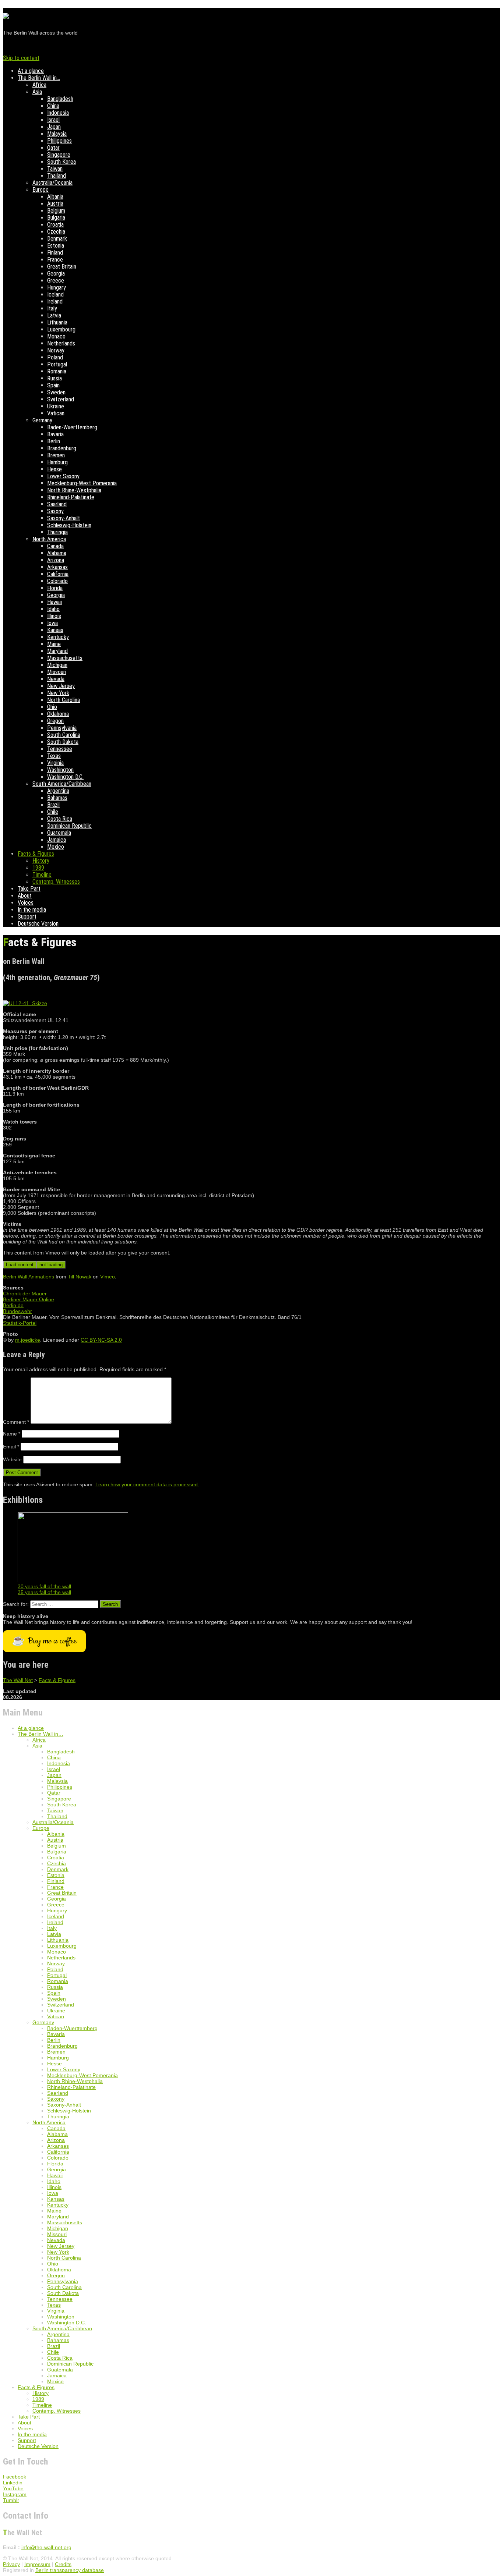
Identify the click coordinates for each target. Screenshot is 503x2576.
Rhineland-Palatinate (71, 497)
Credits (63, 2564)
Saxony (55, 511)
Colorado (57, 581)
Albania (55, 197)
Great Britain (62, 267)
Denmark (57, 239)
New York (58, 693)
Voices (26, 903)
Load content (20, 1265)
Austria (55, 204)
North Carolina (64, 700)
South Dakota (63, 742)
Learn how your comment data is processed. (147, 1484)
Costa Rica (60, 819)
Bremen (56, 455)
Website (12, 1459)
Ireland (55, 301)
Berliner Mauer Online (29, 1299)
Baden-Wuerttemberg (72, 427)
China (53, 106)
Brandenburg (62, 448)
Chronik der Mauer (25, 1294)
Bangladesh (60, 99)
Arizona (56, 560)
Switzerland (61, 399)
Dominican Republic (69, 826)
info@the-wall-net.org (46, 2547)
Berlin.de (13, 1305)
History (41, 861)
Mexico (56, 847)
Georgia (56, 274)
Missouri (57, 672)
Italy (52, 308)
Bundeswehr (17, 1311)
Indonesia (58, 113)
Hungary (57, 288)
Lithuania (57, 322)
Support (27, 917)
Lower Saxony (63, 476)
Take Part (29, 889)
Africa (39, 85)
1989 (38, 868)
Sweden (56, 392)
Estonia (56, 246)
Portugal (57, 364)
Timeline (42, 875)
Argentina (58, 791)
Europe (41, 190)
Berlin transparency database (70, 2570)
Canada (55, 546)
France (55, 260)
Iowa (52, 623)
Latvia (54, 315)
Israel (53, 120)
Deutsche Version (38, 924)
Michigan (57, 665)
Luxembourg (61, 329)
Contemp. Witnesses (56, 882)
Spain (53, 385)
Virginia (55, 763)
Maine (54, 644)
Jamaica (57, 840)
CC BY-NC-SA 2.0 (101, 1340)
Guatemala (59, 833)
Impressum (37, 2564)
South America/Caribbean (62, 784)
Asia (37, 92)
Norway (56, 350)
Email (11, 1447)
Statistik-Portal (20, 1323)
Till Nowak (80, 1277)
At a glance (31, 71)
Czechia (56, 232)
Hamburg (57, 462)
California (58, 574)
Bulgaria (56, 218)
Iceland (55, 294)
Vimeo (108, 1277)
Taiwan (55, 169)
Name (12, 1434)
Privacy (11, 2564)
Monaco (56, 336)
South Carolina (64, 735)
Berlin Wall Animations (29, 1277)
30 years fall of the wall (44, 1586)
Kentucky (58, 637)
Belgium (56, 211)
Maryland (57, 651)
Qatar (53, 148)
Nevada (56, 679)
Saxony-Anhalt (64, 518)
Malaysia (57, 134)
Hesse (54, 469)
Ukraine (56, 406)
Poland (55, 357)
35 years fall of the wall (44, 1592)
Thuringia (57, 532)
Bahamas (57, 798)
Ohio (52, 707)
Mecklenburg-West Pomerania (82, 483)
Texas (54, 756)
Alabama (57, 553)
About (25, 896)
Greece (56, 281)
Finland (55, 253)
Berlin (54, 441)
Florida (55, 588)
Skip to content (21, 58)
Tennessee (60, 749)
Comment (16, 1422)
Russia (54, 378)
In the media (32, 910)
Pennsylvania (62, 728)
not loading (51, 1265)
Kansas (55, 630)
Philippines (59, 141)
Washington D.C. (65, 777)
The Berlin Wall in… (39, 78)
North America (49, 539)
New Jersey (61, 686)
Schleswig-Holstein (69, 525)
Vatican (56, 413)
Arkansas (57, 567)
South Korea (61, 162)
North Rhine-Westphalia (74, 490)
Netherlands (61, 343)
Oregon (55, 721)
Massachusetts (65, 658)
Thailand (57, 176)
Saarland (57, 504)
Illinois (54, 616)
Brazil (53, 805)
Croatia (55, 225)
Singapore (59, 155)
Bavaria (55, 434)
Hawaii (54, 602)
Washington (60, 770)
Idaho (53, 609)
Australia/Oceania (52, 183)
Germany (42, 420)
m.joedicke (28, 1340)
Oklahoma (58, 714)
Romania (57, 371)
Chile (53, 812)
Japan (54, 127)
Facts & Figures (36, 854)
